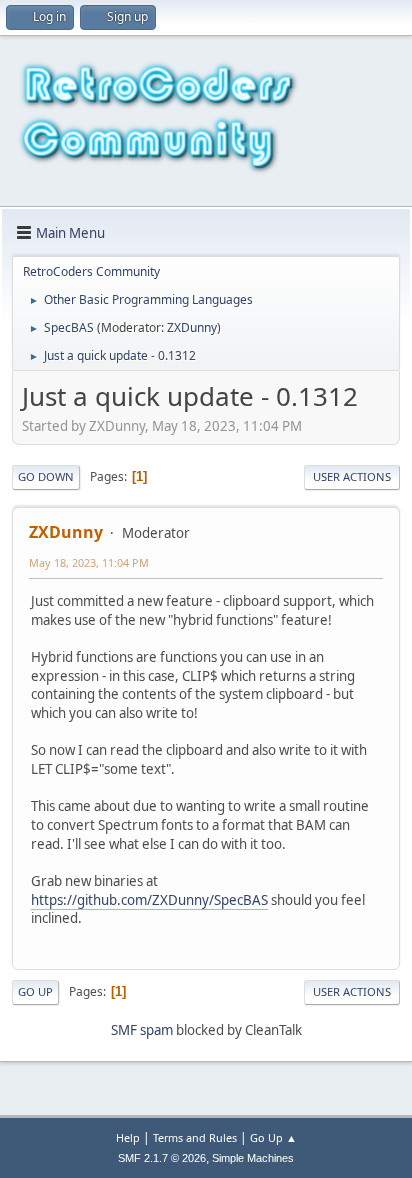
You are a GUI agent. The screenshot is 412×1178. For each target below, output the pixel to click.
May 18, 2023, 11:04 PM (89, 562)
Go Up (35, 991)
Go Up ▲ (273, 1137)
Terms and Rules (195, 1137)
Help (128, 1137)
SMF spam (142, 1030)
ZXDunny (192, 327)
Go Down (46, 476)
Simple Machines (253, 1158)
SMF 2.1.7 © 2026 (162, 1158)
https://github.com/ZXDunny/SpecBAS (149, 900)
